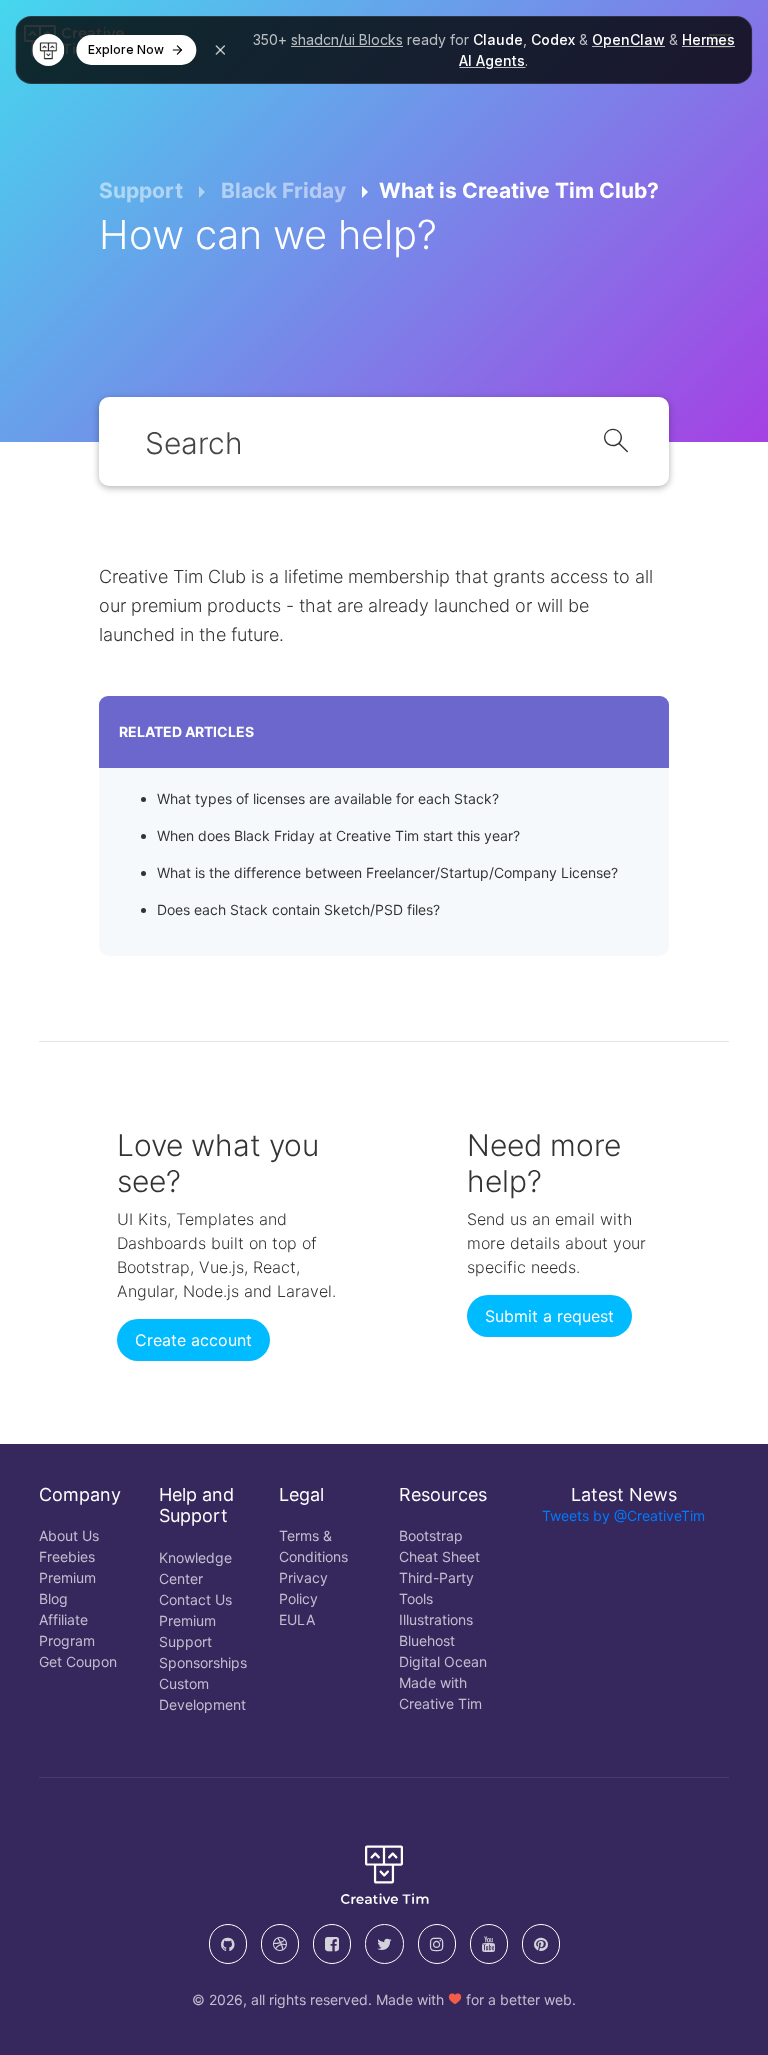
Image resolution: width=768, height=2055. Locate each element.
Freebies (67, 1556)
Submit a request (549, 1316)
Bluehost (427, 1640)
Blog (53, 1598)
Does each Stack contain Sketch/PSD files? (298, 909)
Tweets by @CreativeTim (623, 1515)
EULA (297, 1619)
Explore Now (126, 49)
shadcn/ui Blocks (347, 39)
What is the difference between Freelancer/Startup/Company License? (387, 872)
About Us (69, 1535)
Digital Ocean (443, 1661)
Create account (193, 1340)
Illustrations (436, 1619)
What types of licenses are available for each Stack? (328, 798)
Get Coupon (78, 1661)
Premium (67, 1577)
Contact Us (195, 1599)
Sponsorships (203, 1662)
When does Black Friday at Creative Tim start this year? (338, 835)
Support (141, 190)
